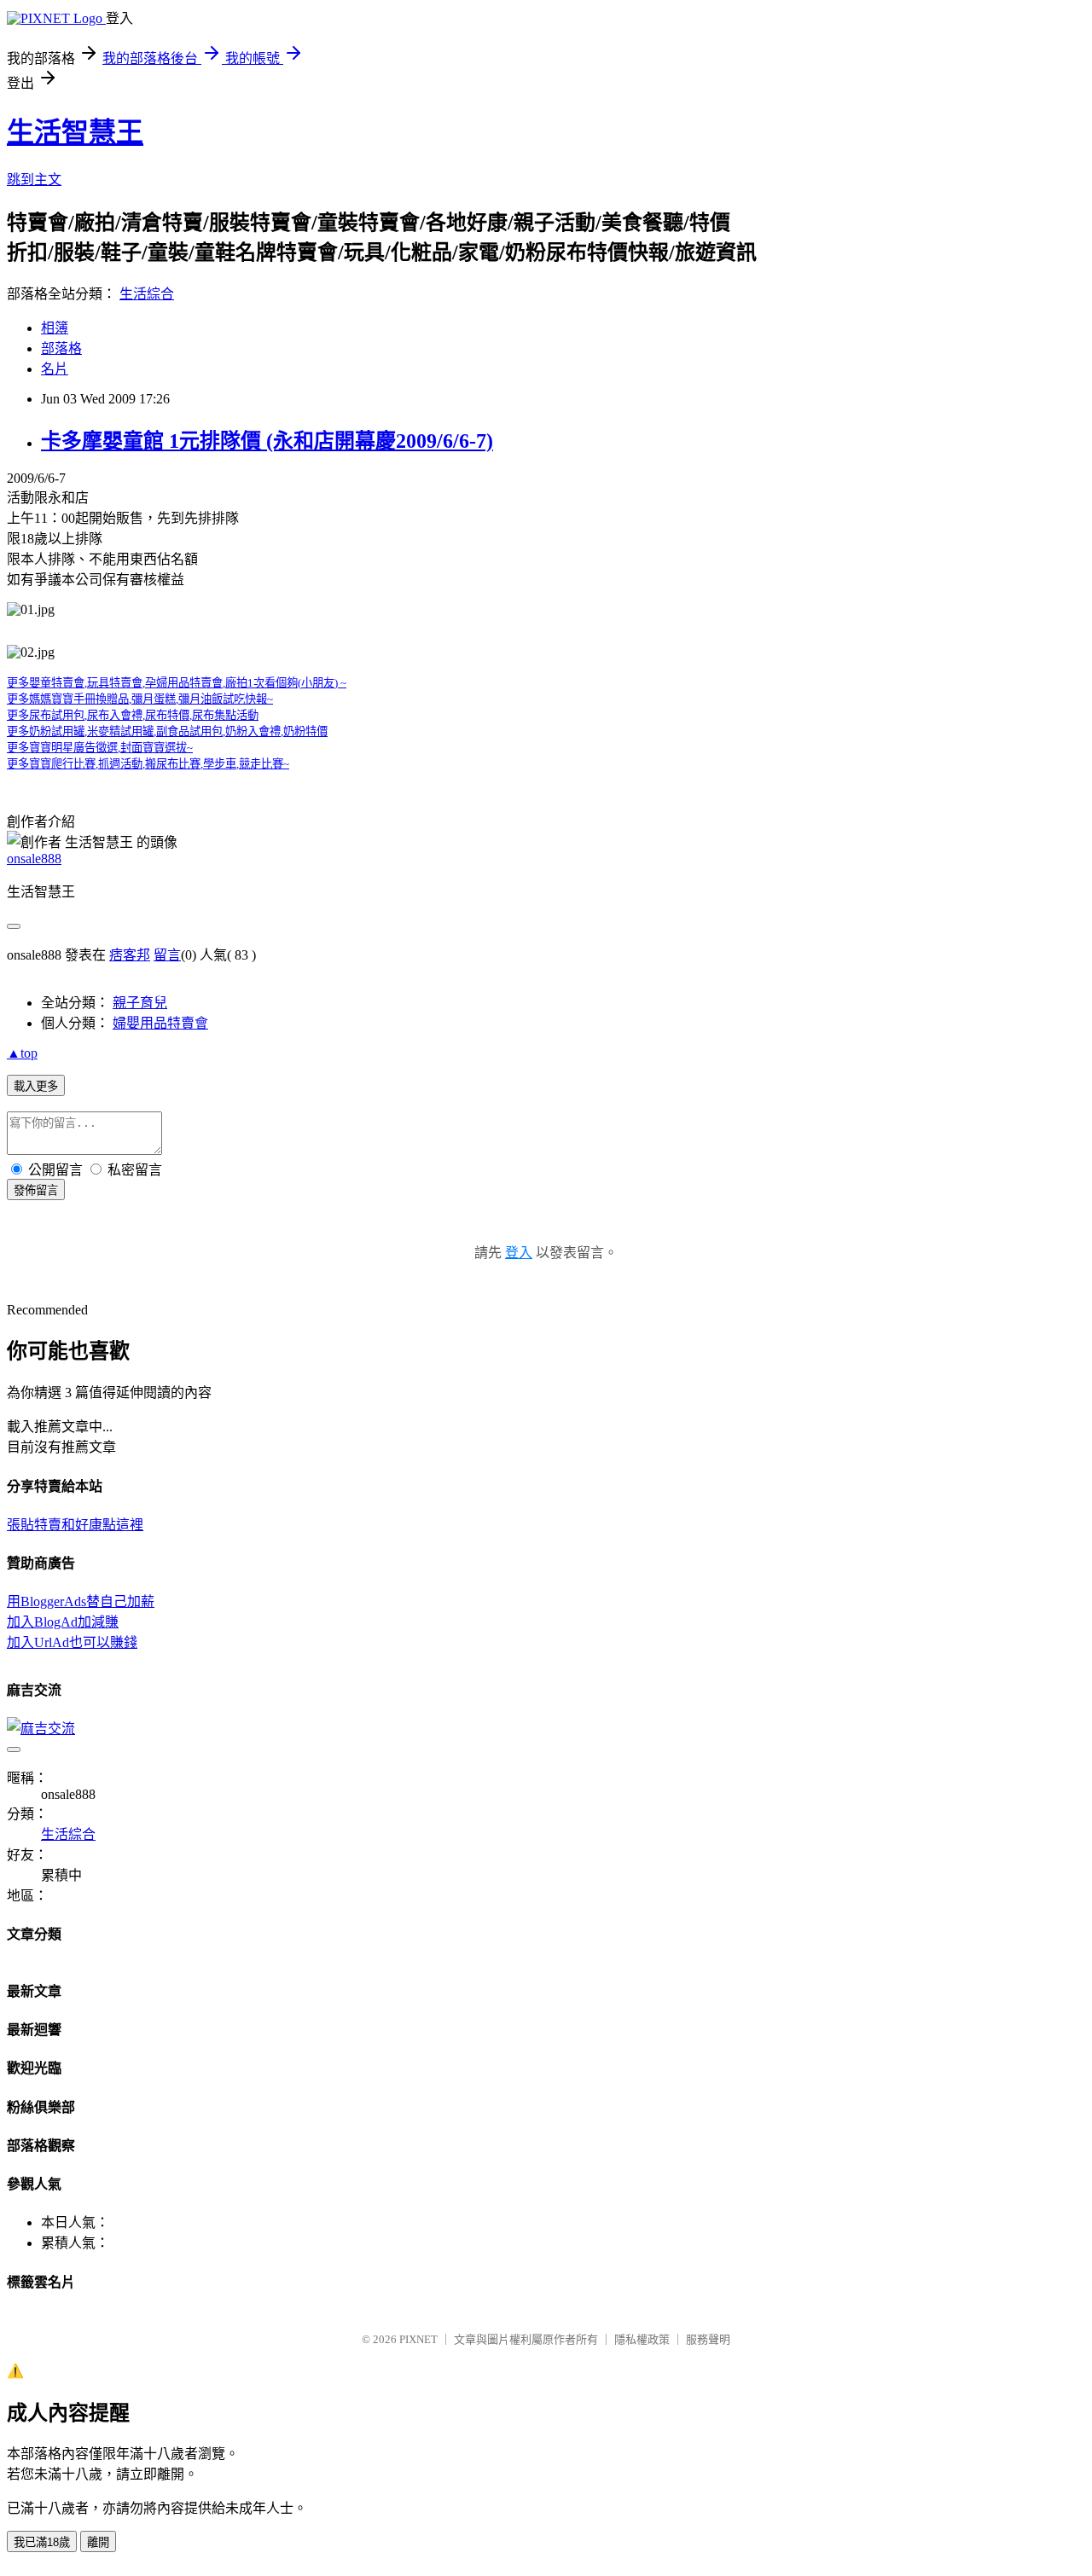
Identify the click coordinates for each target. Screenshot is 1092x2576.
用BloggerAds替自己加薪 (81, 1601)
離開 (98, 2542)
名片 (55, 369)
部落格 (61, 348)
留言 (167, 955)
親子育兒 (140, 1003)
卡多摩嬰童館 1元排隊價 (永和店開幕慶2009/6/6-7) (267, 441)
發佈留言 (36, 1190)
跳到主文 (34, 180)
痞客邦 (130, 955)
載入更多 (36, 1086)
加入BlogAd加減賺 (63, 1622)
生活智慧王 (75, 132)
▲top (22, 1053)
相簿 (55, 328)
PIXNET (418, 2339)
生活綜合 (147, 294)
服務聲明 (708, 2339)
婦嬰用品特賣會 (160, 1023)
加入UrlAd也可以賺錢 (72, 1642)
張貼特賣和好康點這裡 (75, 1525)
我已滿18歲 (42, 2542)
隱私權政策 (642, 2339)
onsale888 (34, 859)
